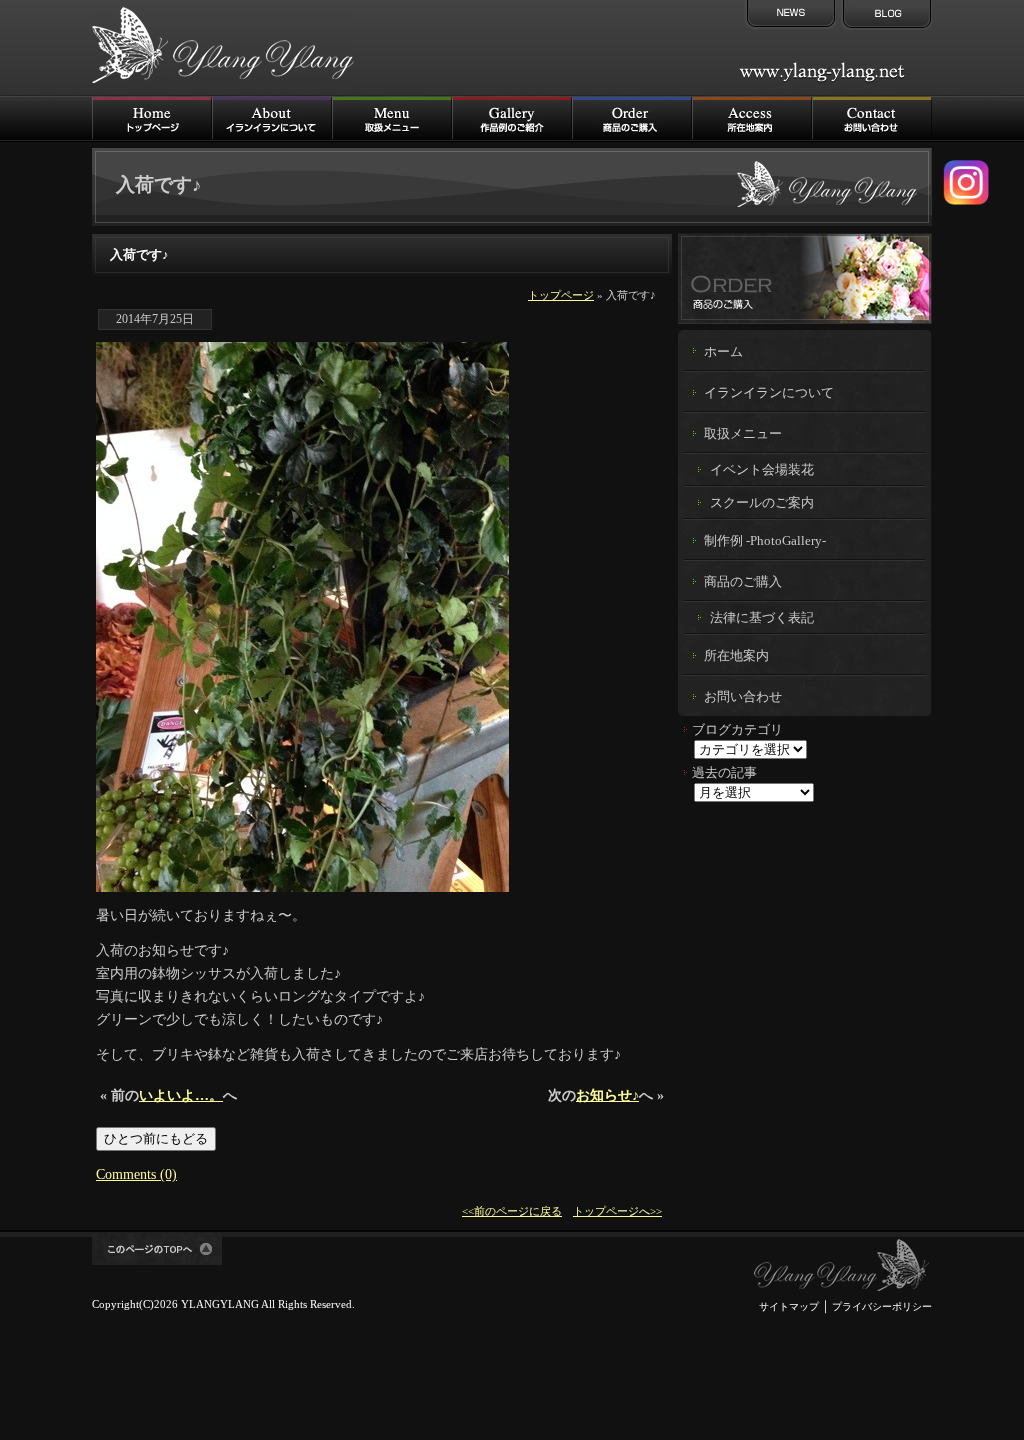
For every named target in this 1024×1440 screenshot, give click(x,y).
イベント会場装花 (762, 469)
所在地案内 (736, 656)
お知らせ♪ (607, 1095)
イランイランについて (272, 118)
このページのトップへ (157, 1248)
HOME (152, 118)
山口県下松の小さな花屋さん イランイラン (842, 1265)
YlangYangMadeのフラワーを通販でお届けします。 (805, 278)
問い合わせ (872, 118)
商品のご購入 (632, 118)
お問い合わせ (743, 697)
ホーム (723, 352)
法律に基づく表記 (762, 617)
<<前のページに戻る (512, 1211)
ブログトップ (885, 15)
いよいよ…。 (181, 1095)
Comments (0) (136, 1174)
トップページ (561, 295)
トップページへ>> (617, 1211)
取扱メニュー (392, 118)
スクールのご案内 (762, 502)
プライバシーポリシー (882, 1306)
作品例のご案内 (512, 118)
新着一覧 (789, 15)
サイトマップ (789, 1306)
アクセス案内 (752, 118)
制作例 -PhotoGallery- (765, 541)
